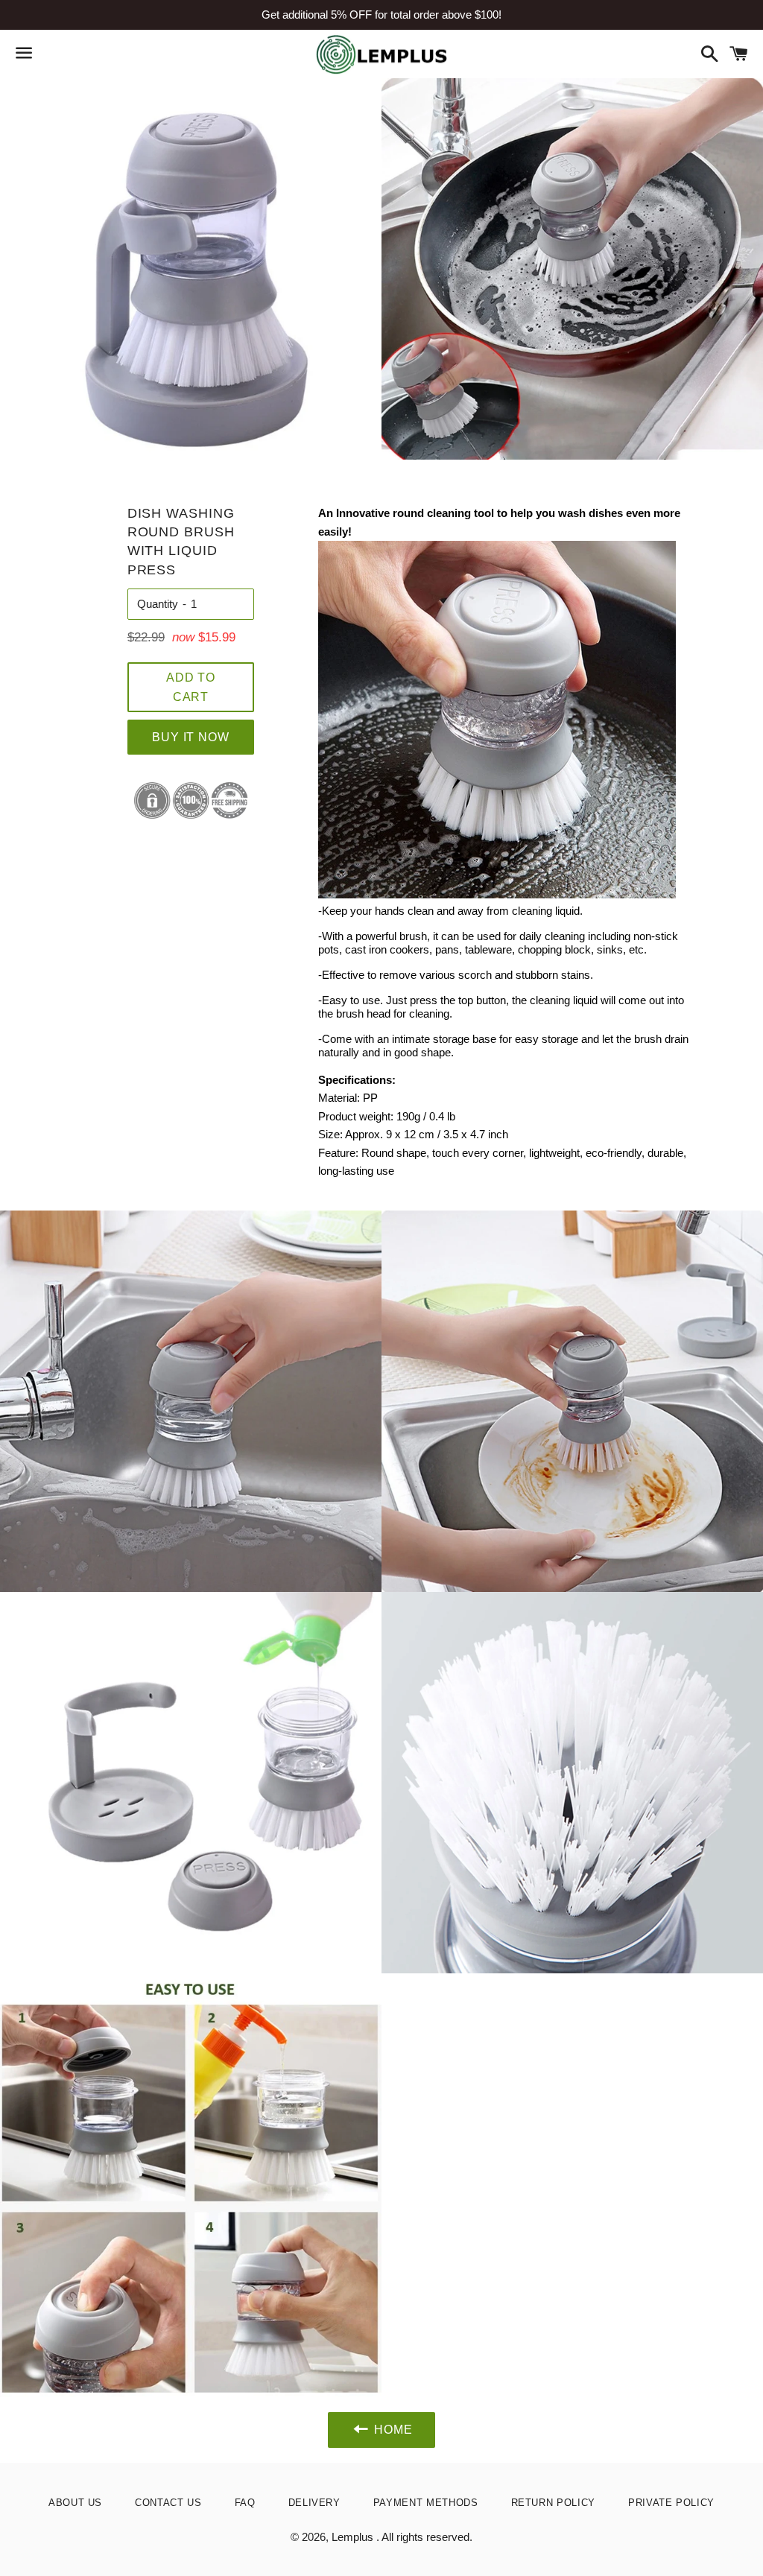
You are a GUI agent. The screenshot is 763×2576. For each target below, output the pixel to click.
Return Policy (553, 2503)
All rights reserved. (427, 2537)
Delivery (314, 2503)
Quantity (158, 604)
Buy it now (190, 737)
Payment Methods (426, 2503)
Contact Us (168, 2503)
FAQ (245, 2503)
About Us (75, 2503)
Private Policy (671, 2503)
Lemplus (354, 2537)
